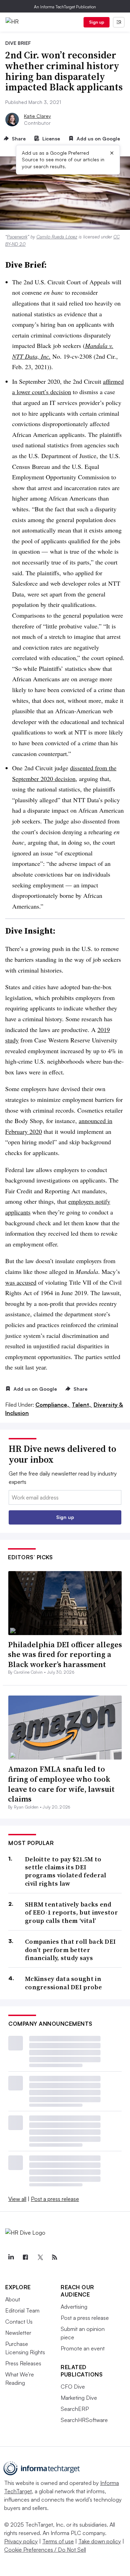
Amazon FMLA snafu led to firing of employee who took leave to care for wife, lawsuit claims (61, 1784)
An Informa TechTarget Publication (65, 7)
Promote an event (83, 2348)
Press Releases (23, 2363)
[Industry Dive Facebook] (25, 2257)
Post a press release (55, 2199)
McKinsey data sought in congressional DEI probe (63, 1983)
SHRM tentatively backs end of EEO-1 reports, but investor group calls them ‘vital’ (71, 1912)
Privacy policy (21, 2541)
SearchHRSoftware (84, 2420)
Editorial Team (22, 2310)
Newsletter (18, 2333)
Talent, (82, 1405)
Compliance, (53, 1405)
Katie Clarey (37, 116)
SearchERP (75, 2409)
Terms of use (58, 2541)
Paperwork (17, 237)
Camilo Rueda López (57, 237)
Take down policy (100, 2541)
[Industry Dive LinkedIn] (11, 2257)
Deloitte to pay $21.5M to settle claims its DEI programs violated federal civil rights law (66, 1871)
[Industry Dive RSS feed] (54, 2257)
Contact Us (19, 2322)
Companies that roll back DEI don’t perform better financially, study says (70, 1950)
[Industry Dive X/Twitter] (40, 2257)
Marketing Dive (79, 2398)
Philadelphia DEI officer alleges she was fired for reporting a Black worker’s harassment (65, 1654)
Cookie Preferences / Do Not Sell (45, 2550)
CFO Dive (73, 2387)
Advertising (74, 2307)
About (13, 2299)
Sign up (97, 22)
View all (17, 2199)
